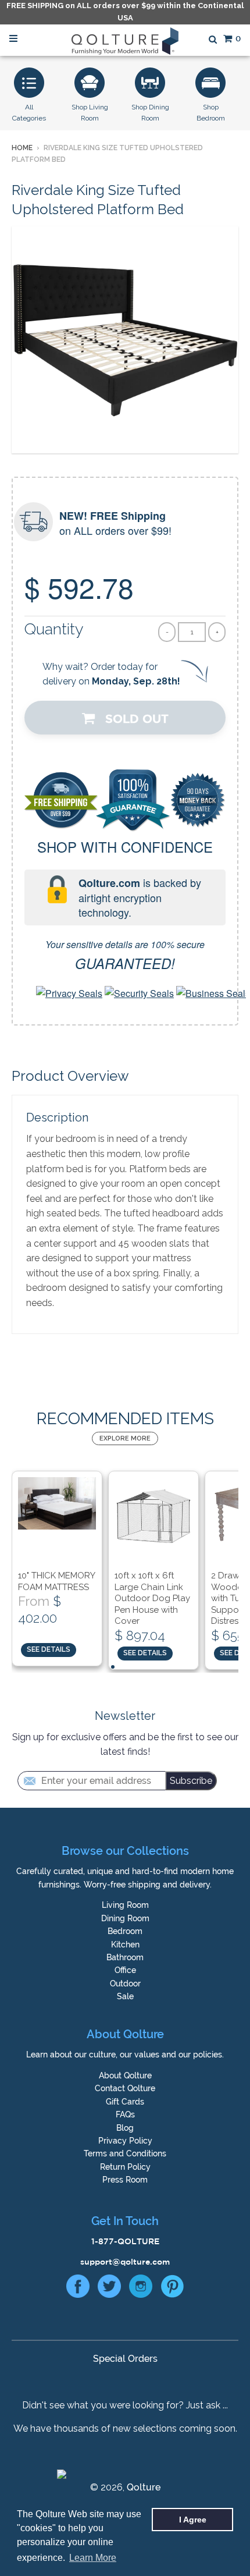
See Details (49, 1649)
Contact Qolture (125, 2088)
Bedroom (125, 1931)
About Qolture (125, 2075)
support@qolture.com (125, 2262)
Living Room (125, 1905)
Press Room (125, 2180)
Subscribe (191, 1781)
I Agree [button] (193, 2520)
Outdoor (125, 1984)
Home (22, 148)
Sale (125, 1996)
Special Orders (125, 2359)
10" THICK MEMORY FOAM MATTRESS (56, 1581)
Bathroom (125, 1957)
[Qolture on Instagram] (141, 2289)
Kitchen (125, 1945)
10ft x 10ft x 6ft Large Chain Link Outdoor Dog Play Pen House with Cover (152, 1598)
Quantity (54, 629)
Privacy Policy (125, 2141)
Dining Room (125, 1918)
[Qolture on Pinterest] (172, 2289)
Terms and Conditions (125, 2153)
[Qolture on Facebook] (78, 2289)
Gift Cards (125, 2102)
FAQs (125, 2114)
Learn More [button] (93, 2558)
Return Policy (125, 2167)
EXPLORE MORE (125, 1438)
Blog (125, 2128)
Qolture (144, 2487)
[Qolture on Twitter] (109, 2289)
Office (125, 1970)
